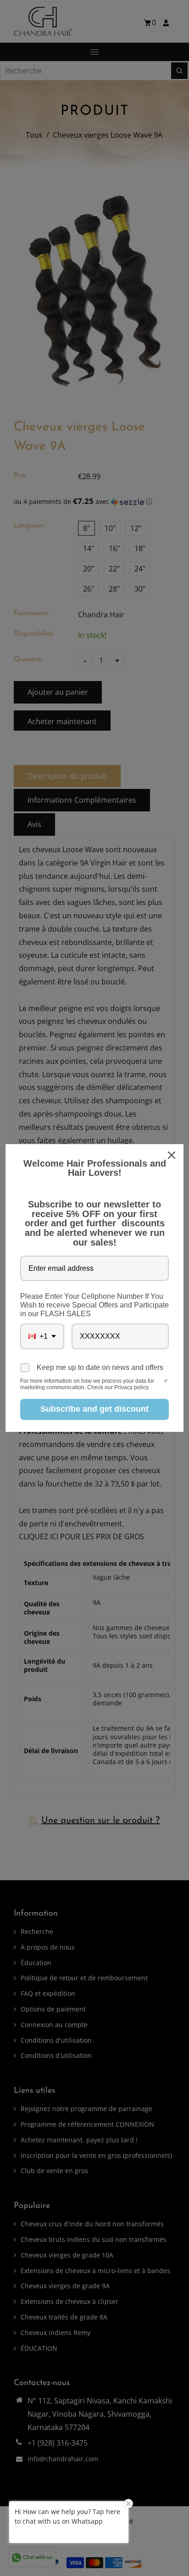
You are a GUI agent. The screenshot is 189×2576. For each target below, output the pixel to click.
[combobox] (42, 1336)
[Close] (172, 1155)
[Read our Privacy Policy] (166, 1382)
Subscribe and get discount (94, 1409)
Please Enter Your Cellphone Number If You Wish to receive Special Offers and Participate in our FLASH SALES (94, 1305)
